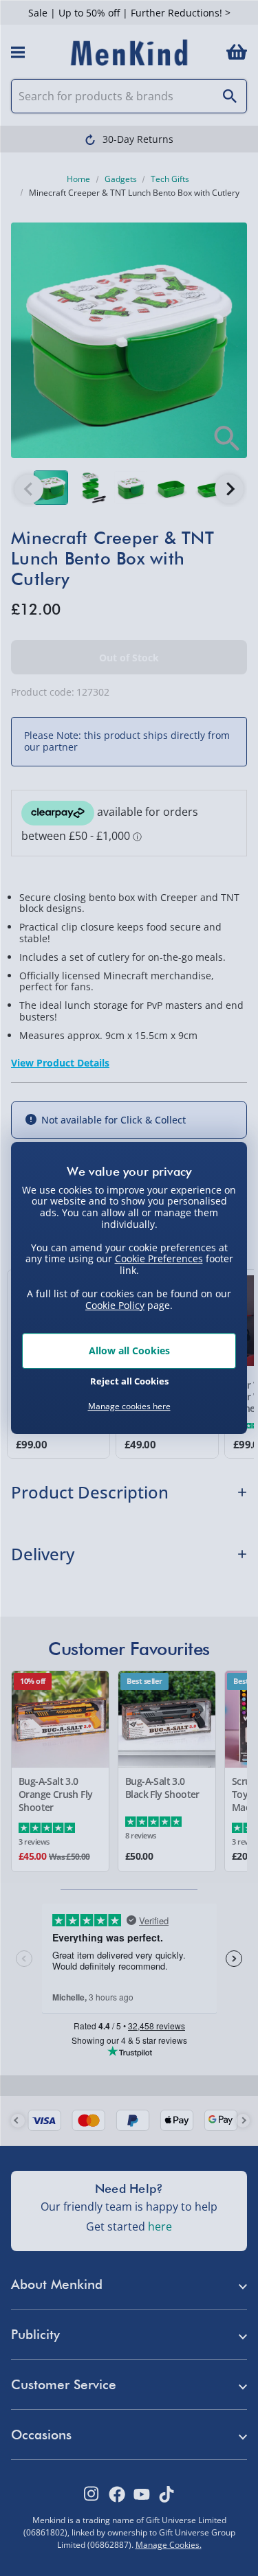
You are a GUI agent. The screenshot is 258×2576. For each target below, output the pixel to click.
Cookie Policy (115, 1305)
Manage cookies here (129, 1406)
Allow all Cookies (129, 1350)
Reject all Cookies (129, 1381)
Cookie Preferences (159, 1258)
